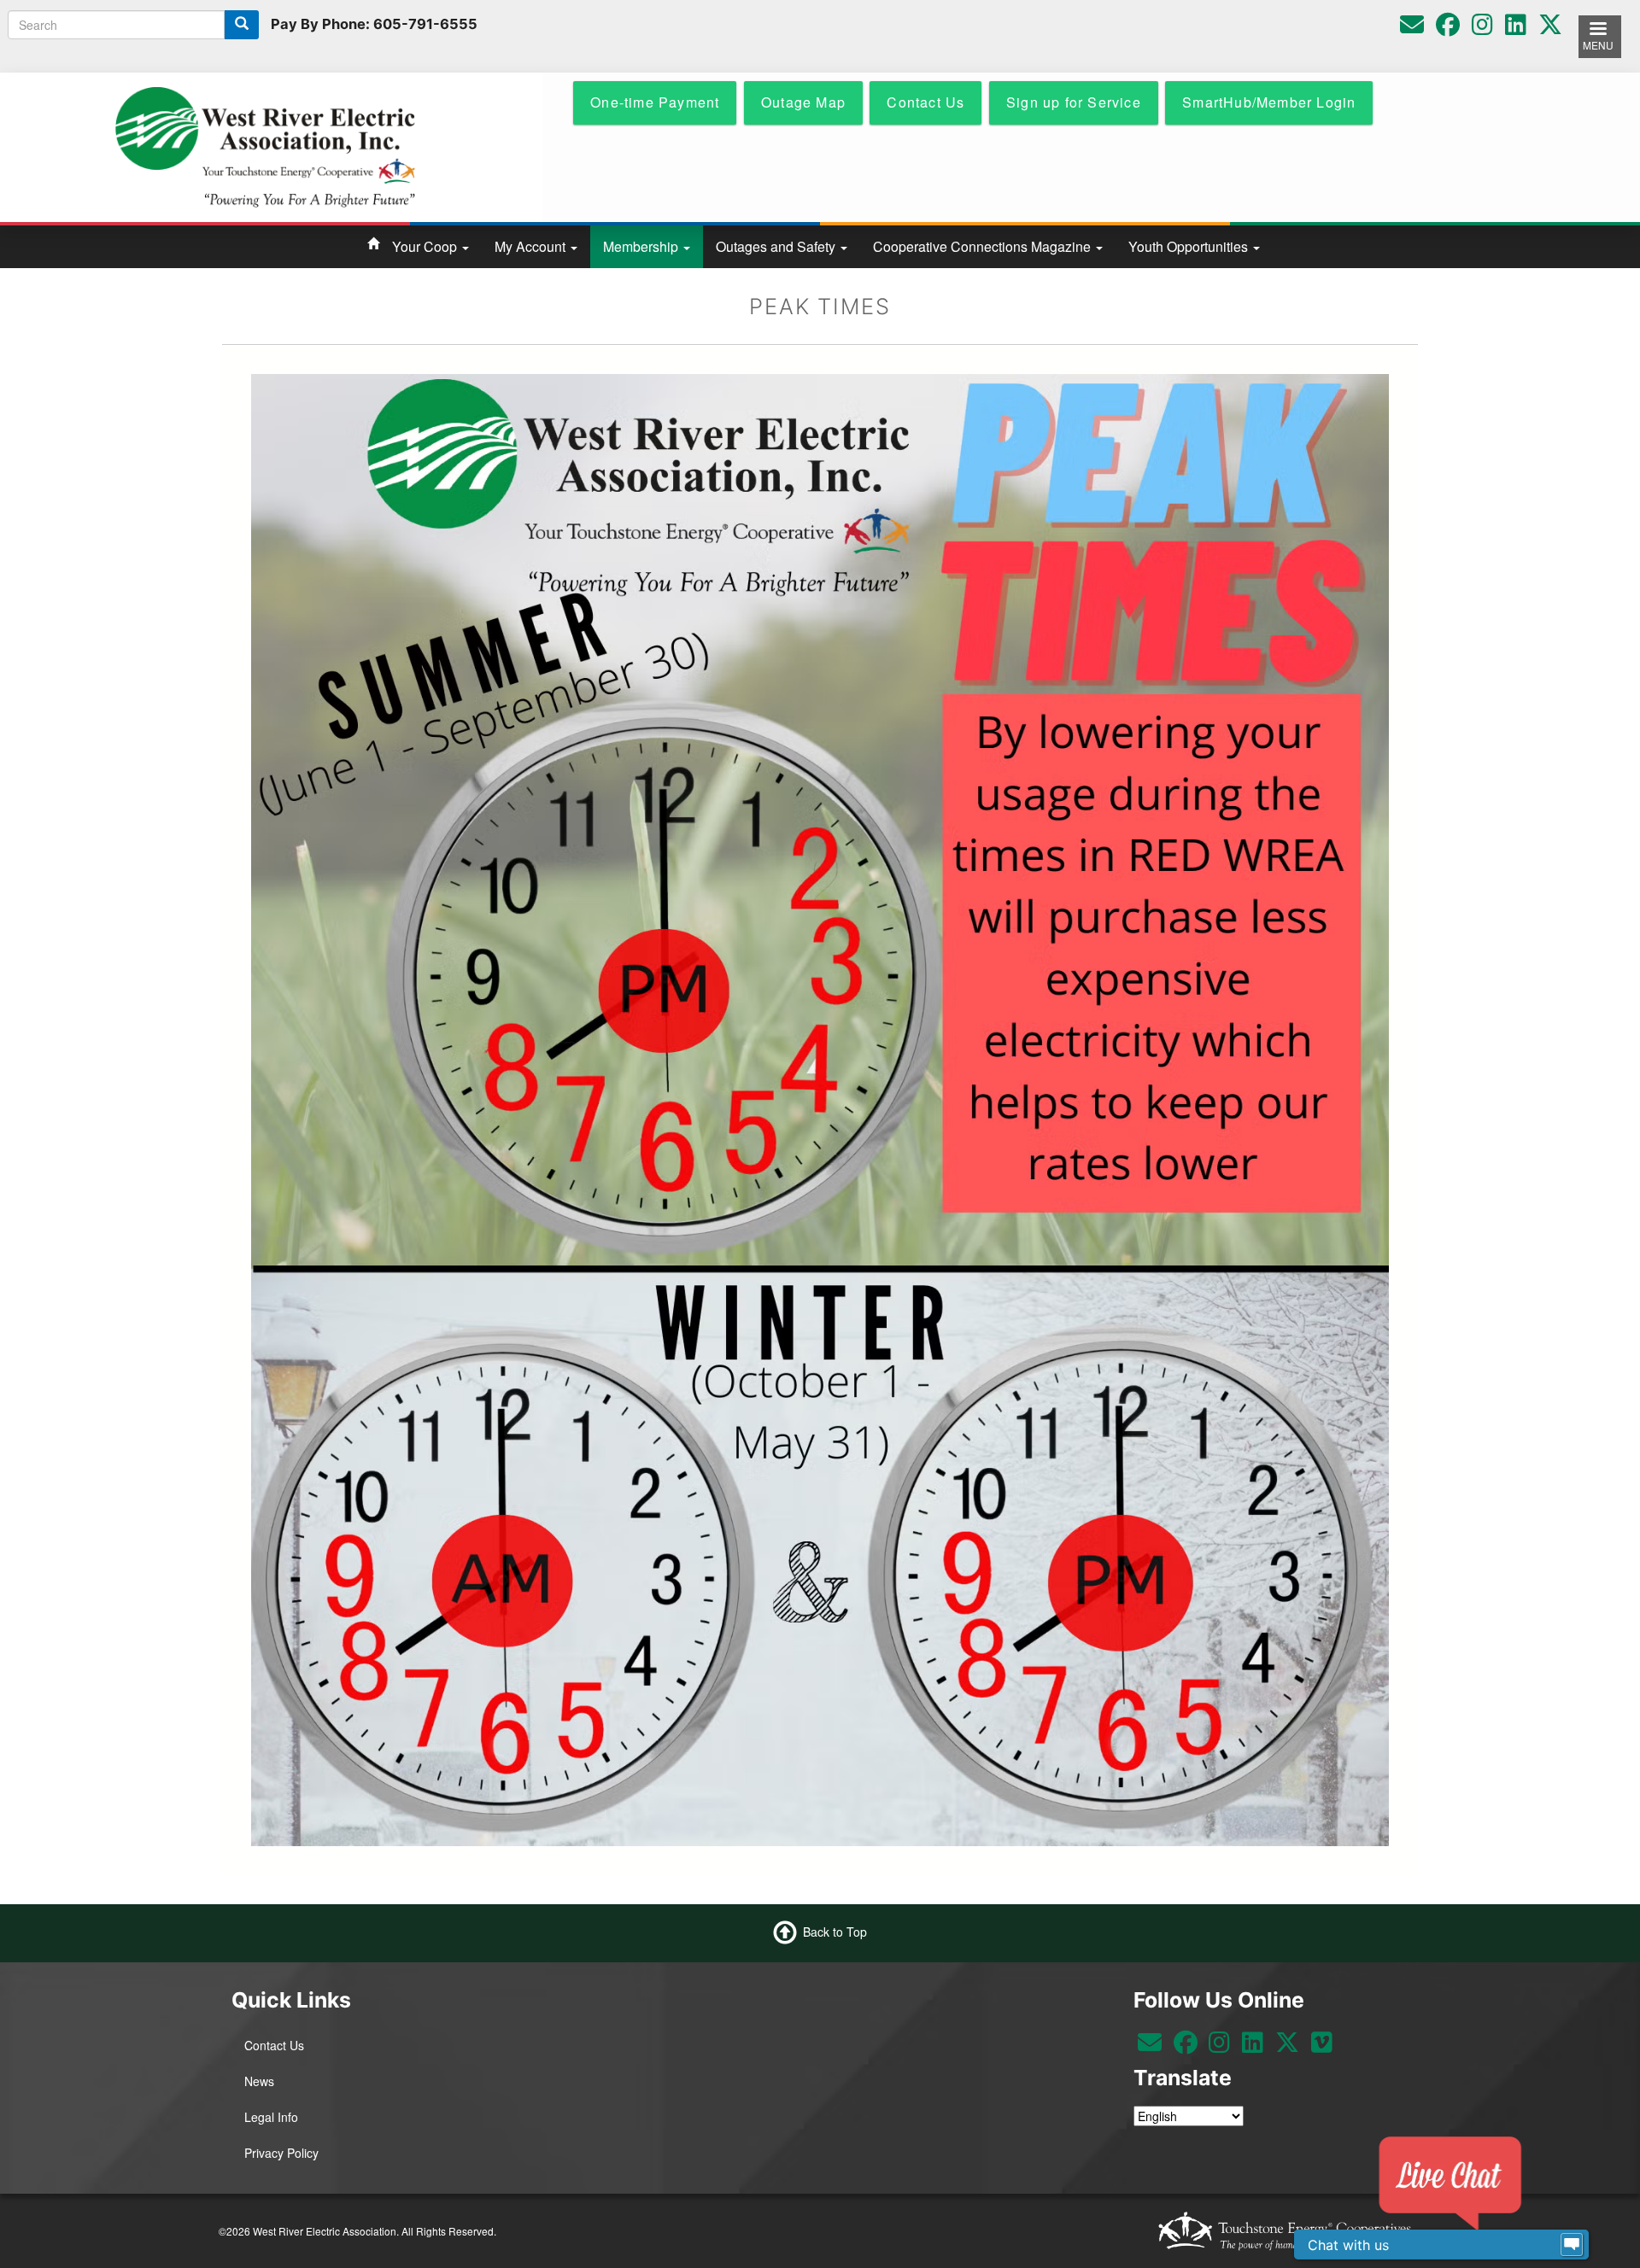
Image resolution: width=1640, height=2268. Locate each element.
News (259, 2081)
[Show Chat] (1572, 2245)
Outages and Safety (777, 246)
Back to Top (835, 1932)
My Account (532, 246)
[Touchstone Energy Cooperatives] (1285, 2231)
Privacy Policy (281, 2153)
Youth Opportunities (1190, 246)
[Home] (265, 145)
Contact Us (274, 2045)
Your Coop (426, 246)
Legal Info (271, 2117)
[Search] (242, 25)
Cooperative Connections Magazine (984, 246)
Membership (642, 246)
